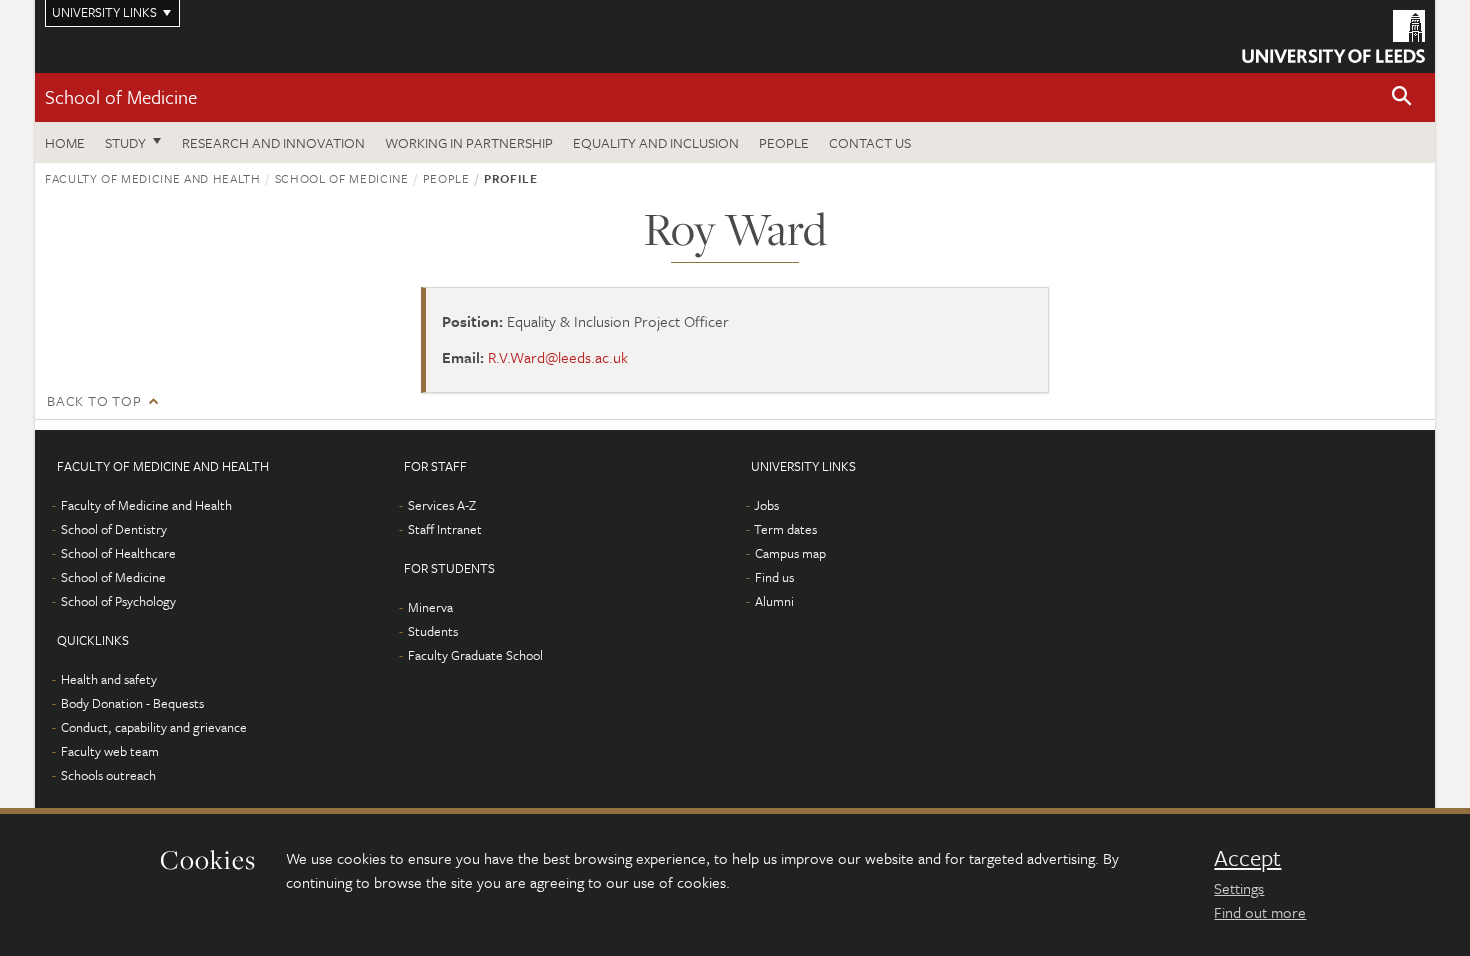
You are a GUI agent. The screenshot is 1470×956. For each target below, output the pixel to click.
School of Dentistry (114, 529)
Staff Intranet (445, 529)
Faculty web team (110, 751)
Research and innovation (273, 142)
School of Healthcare (118, 553)
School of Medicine (121, 96)
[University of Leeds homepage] (1333, 36)
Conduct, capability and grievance (154, 727)
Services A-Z (442, 505)
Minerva (430, 607)
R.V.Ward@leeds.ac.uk (558, 357)
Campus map (790, 553)
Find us (774, 577)
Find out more (1260, 912)
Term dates (785, 529)
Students (433, 631)
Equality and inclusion (656, 142)
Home (65, 142)
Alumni (774, 601)
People (784, 142)
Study (125, 142)
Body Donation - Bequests (132, 703)
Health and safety (109, 679)
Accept (1247, 858)
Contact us (870, 142)
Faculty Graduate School (475, 655)
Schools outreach (108, 775)
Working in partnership (469, 142)
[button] (1402, 97)
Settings (1239, 888)
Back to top (94, 400)
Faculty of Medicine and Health (153, 178)
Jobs (766, 505)
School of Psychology (118, 601)
